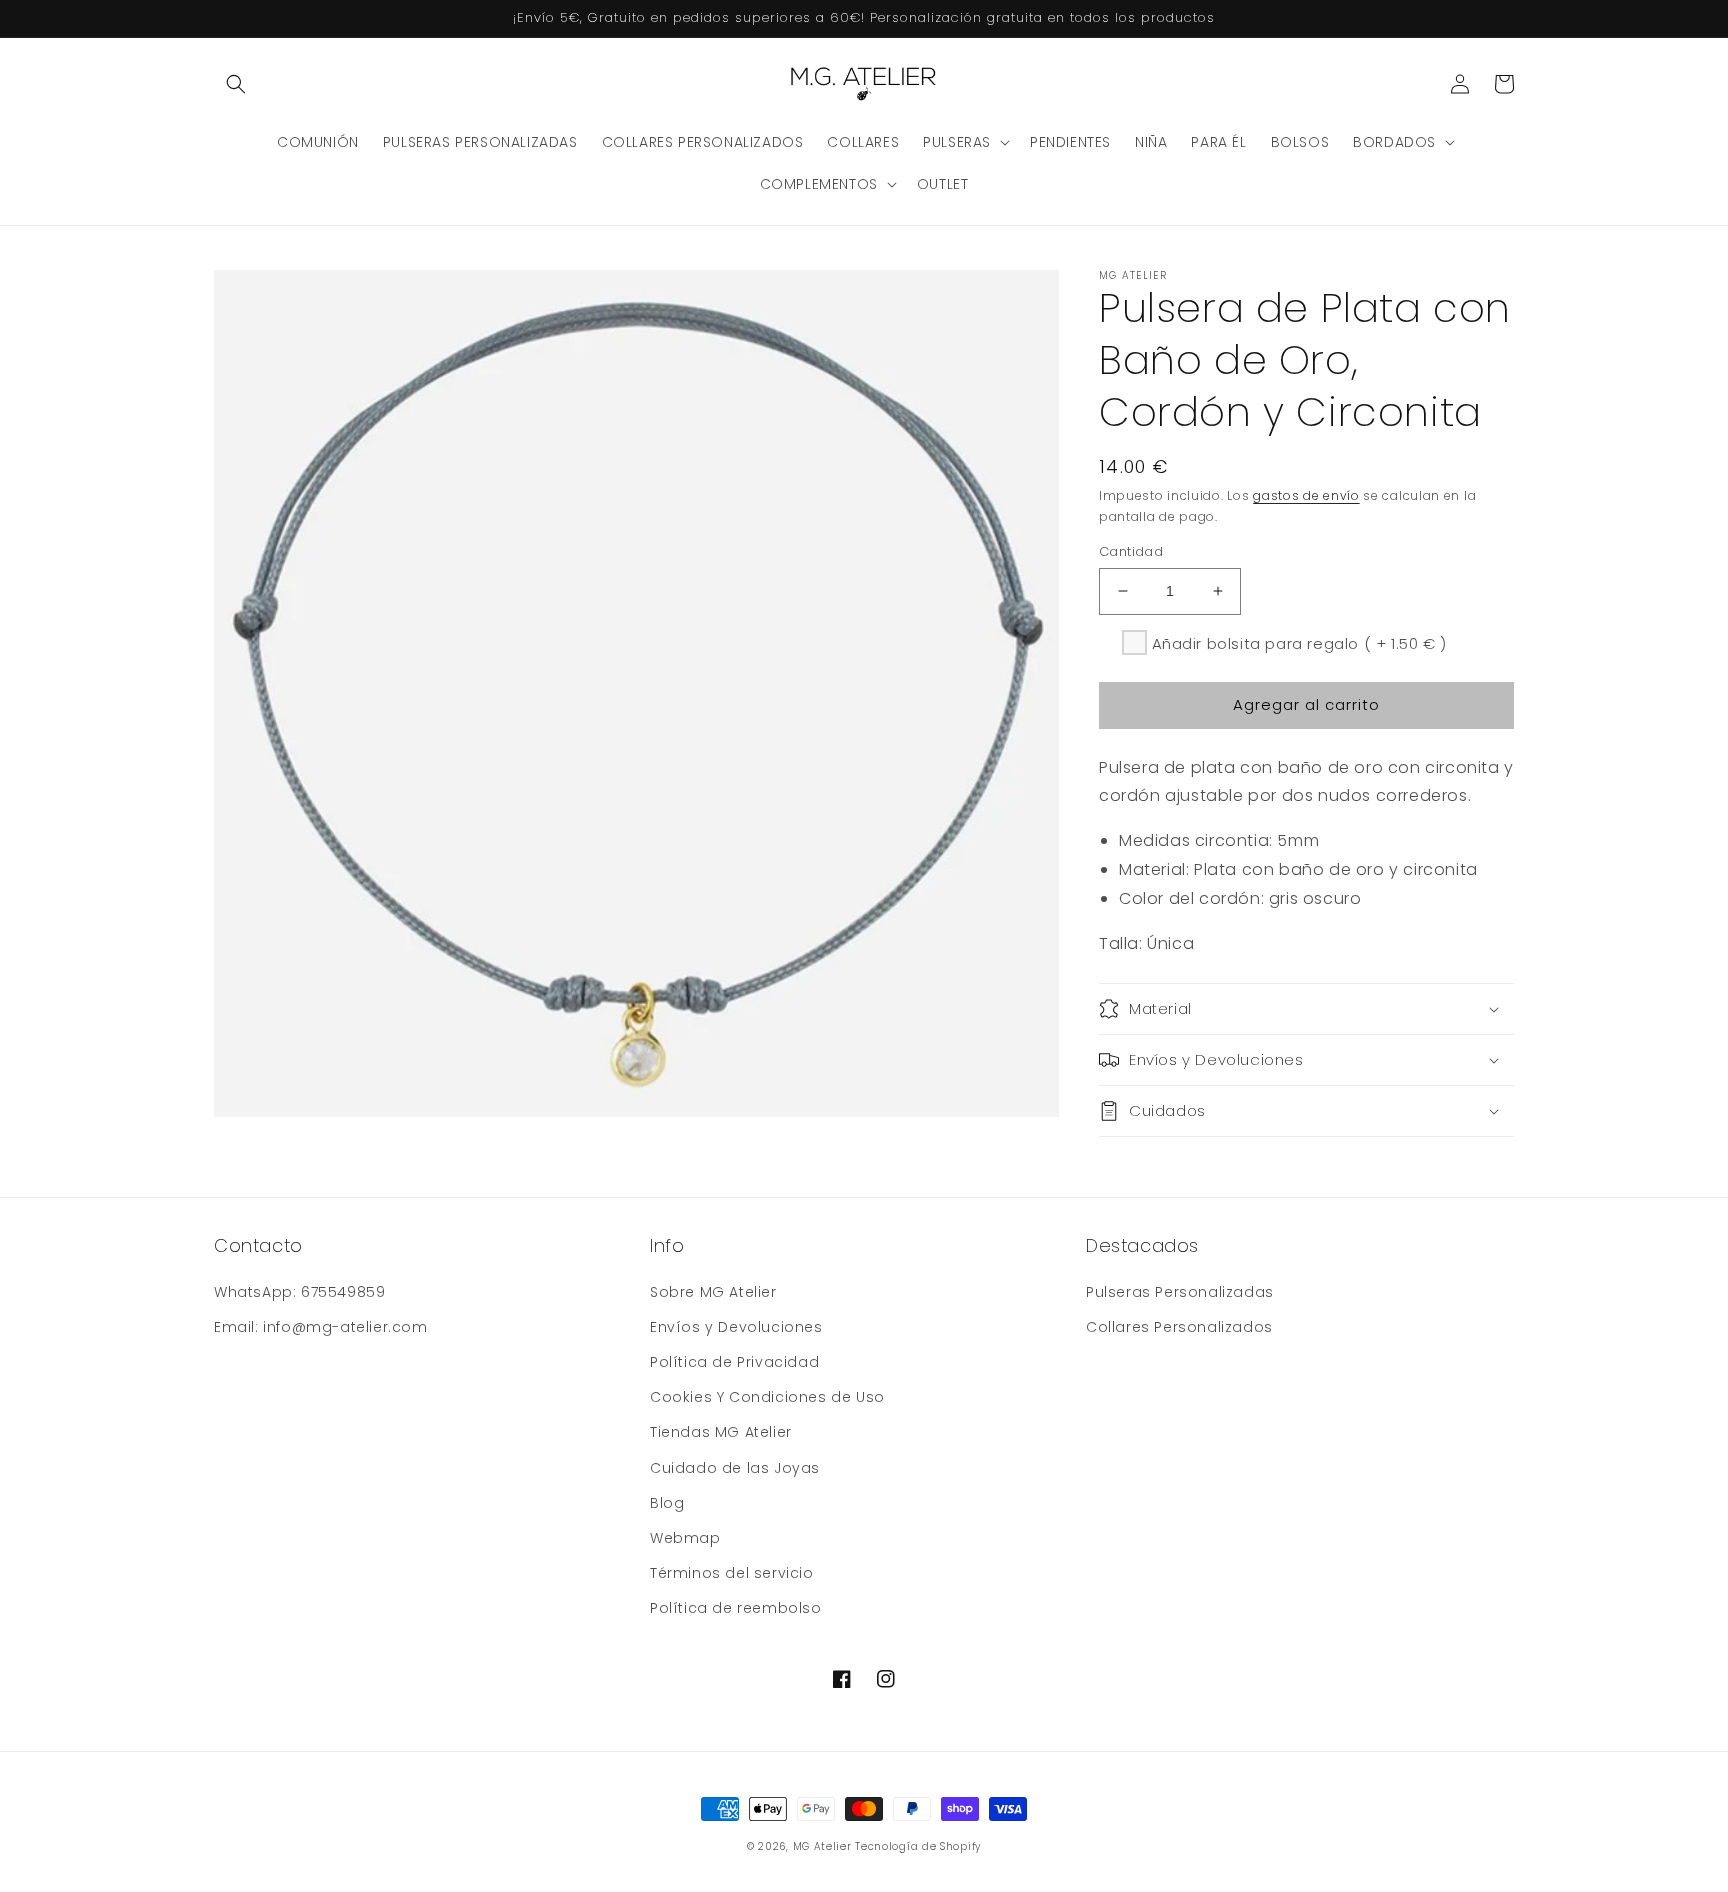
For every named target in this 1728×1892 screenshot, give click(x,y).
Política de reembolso (736, 1608)
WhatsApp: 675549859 (299, 1292)
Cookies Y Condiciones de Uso (767, 1397)
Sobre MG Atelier (713, 1292)
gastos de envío (1306, 495)
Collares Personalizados (1179, 1327)
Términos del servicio (732, 1573)
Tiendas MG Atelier (721, 1432)
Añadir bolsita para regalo (1299, 643)
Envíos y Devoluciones (736, 1327)
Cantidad (1131, 551)
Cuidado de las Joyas (735, 1468)
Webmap (685, 1538)
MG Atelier (822, 1846)
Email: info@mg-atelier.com (321, 1327)
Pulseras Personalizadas (1180, 1292)
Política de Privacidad (734, 1362)
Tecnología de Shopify (918, 1846)
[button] (236, 84)
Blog (667, 1503)
